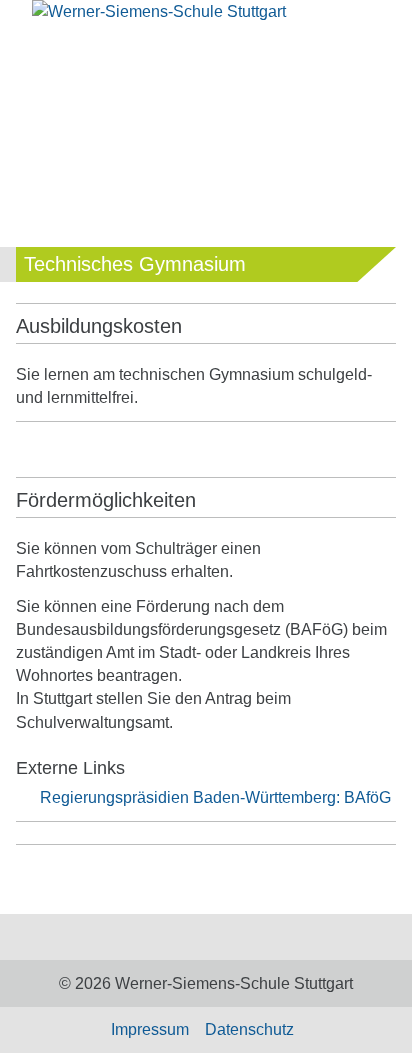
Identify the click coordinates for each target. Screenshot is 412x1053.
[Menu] (31, 69)
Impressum (150, 1029)
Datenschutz (249, 1029)
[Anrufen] (292, 65)
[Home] (190, 937)
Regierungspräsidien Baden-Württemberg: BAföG (215, 797)
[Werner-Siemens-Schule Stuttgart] (206, 23)
